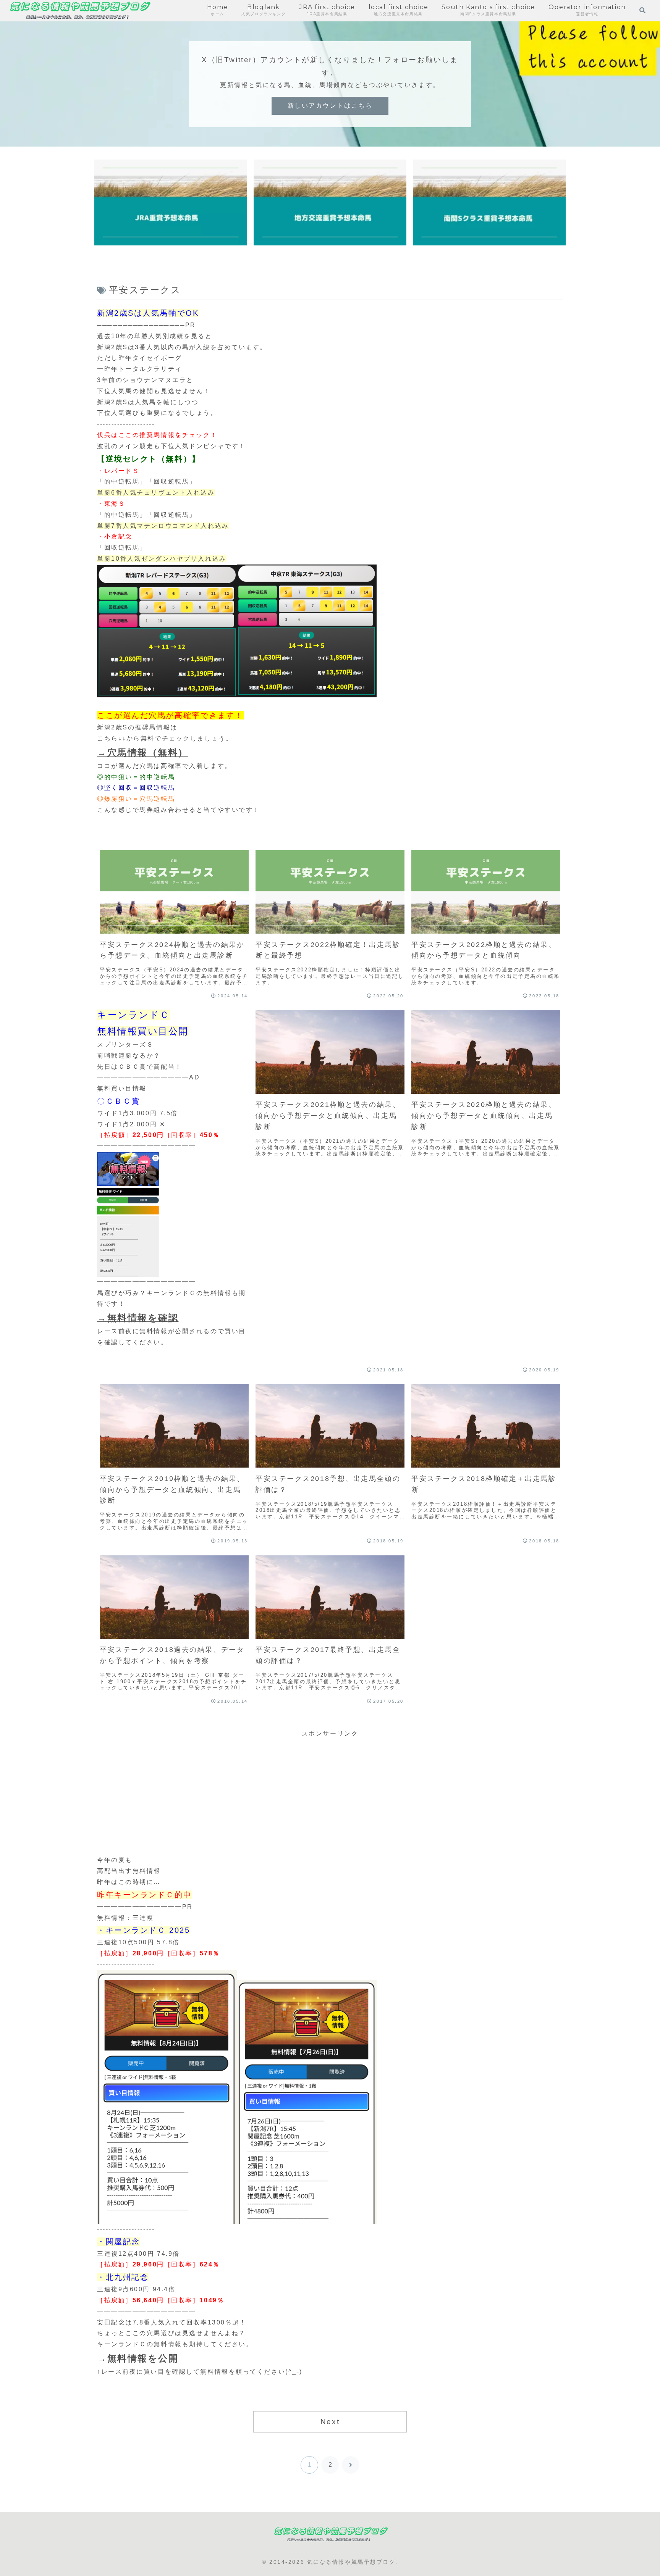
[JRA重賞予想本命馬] (171, 202)
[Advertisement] (330, 1793)
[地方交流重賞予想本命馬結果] (330, 202)
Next (330, 2422)
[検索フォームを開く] (642, 10)
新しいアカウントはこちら (330, 106)
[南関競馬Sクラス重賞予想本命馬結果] (489, 202)
